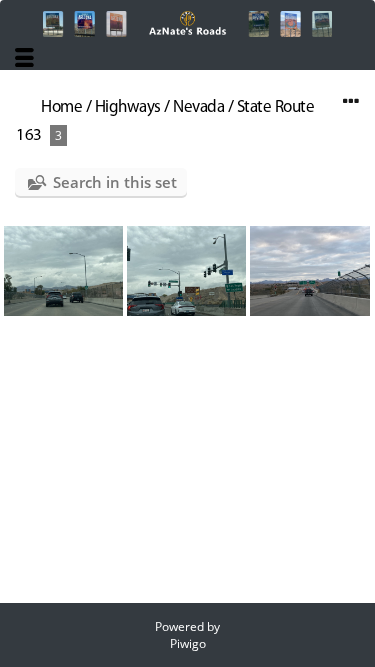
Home (61, 107)
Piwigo (188, 643)
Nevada (198, 107)
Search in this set (115, 182)
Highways (128, 107)
